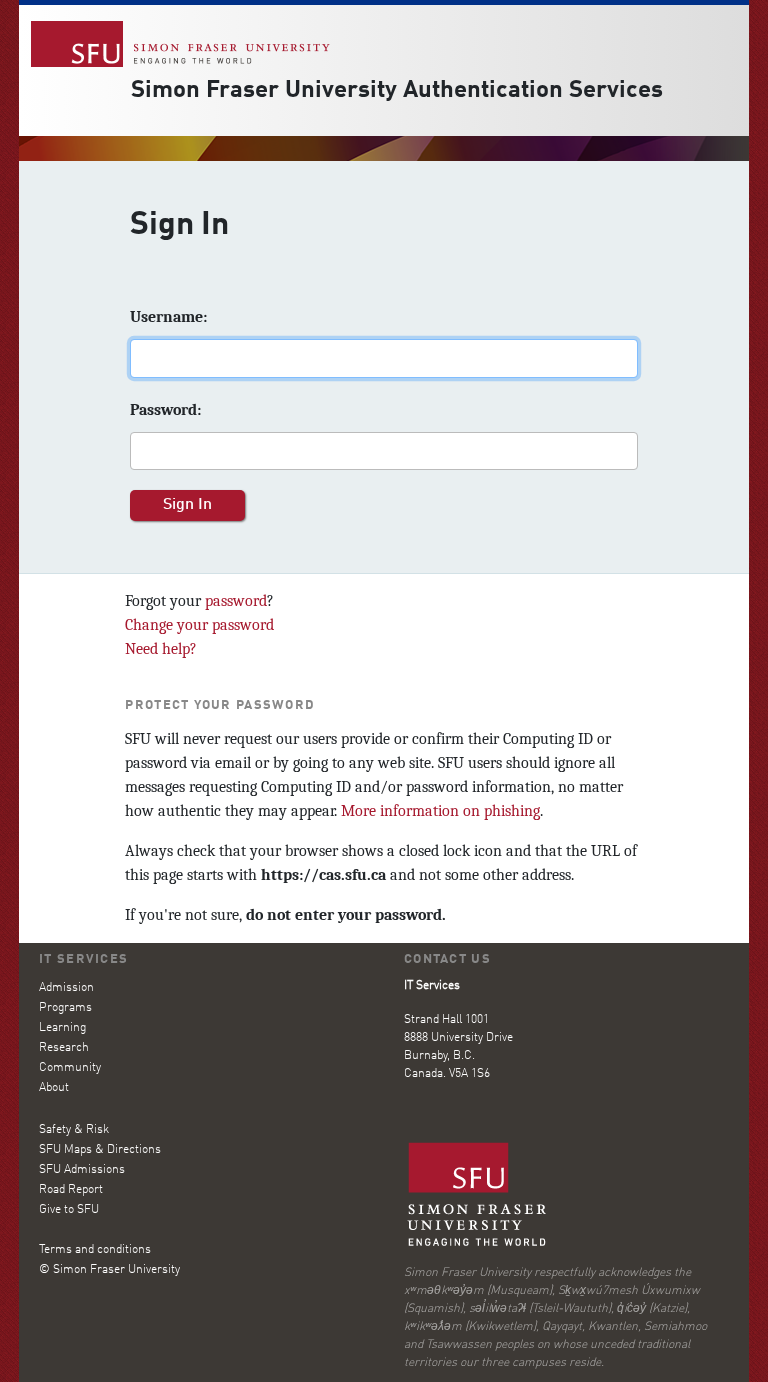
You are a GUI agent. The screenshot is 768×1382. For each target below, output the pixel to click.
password (236, 601)
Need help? (161, 649)
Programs (65, 1008)
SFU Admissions (82, 1170)
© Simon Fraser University (109, 1270)
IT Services (83, 959)
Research (64, 1048)
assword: (165, 410)
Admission (66, 988)
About (54, 1088)
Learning (62, 1028)
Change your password (199, 625)
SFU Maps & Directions (100, 1150)
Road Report (71, 1190)
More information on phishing (440, 811)
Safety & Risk (74, 1130)
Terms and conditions (95, 1250)
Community (70, 1068)
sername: (168, 317)
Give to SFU (69, 1210)
